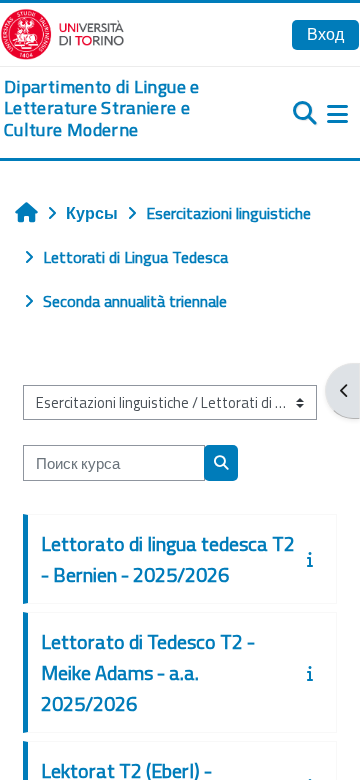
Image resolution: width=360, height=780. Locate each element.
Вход (325, 34)
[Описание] (314, 559)
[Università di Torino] (62, 32)
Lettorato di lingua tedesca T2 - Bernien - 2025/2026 (168, 559)
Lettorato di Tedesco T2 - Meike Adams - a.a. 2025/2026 (148, 672)
